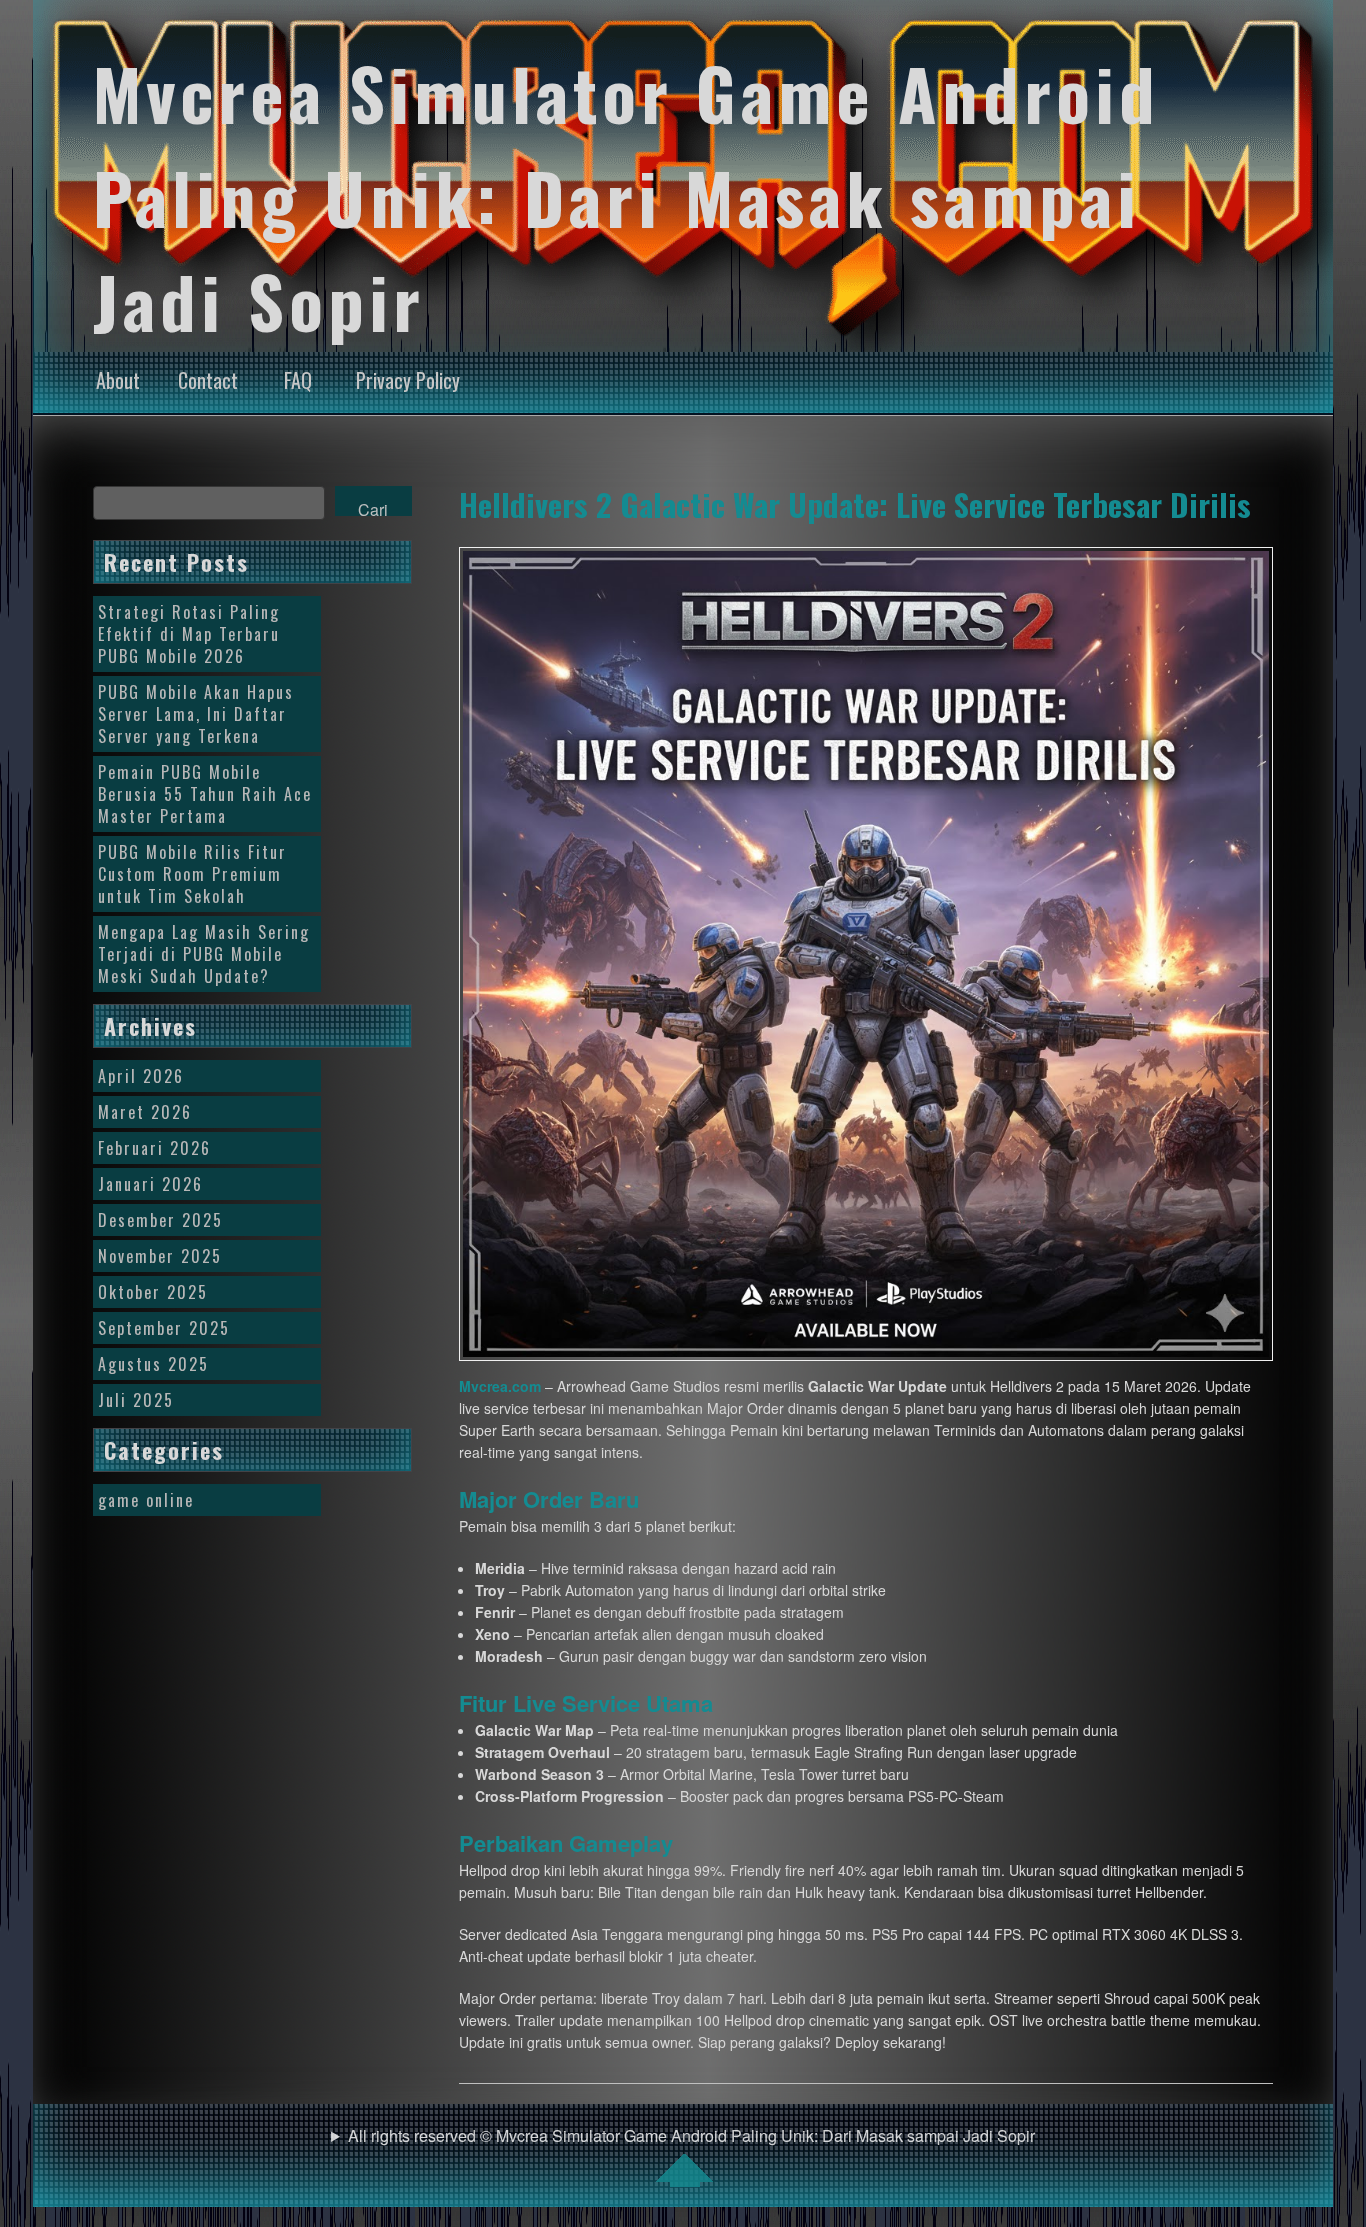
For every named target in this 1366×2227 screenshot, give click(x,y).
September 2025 (164, 1328)
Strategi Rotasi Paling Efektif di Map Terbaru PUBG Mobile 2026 (189, 634)
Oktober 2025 (153, 1292)
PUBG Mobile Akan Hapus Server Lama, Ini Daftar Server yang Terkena (196, 714)
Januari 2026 (150, 1184)
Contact (208, 380)
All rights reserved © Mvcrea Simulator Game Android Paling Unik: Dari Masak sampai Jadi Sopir (691, 2135)
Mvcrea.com (500, 1386)
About (118, 380)
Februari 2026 (154, 1148)
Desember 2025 (160, 1220)
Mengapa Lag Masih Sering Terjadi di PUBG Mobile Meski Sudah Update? (204, 954)
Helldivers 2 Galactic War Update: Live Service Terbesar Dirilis (855, 504)
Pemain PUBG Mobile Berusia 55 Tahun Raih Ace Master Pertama (205, 794)
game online (146, 1500)
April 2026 (141, 1076)
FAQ (298, 380)
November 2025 (160, 1256)
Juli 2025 (136, 1400)
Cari (373, 507)
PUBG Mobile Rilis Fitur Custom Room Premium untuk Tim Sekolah (192, 874)
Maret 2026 (145, 1112)
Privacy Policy (408, 380)
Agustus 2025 (153, 1364)
